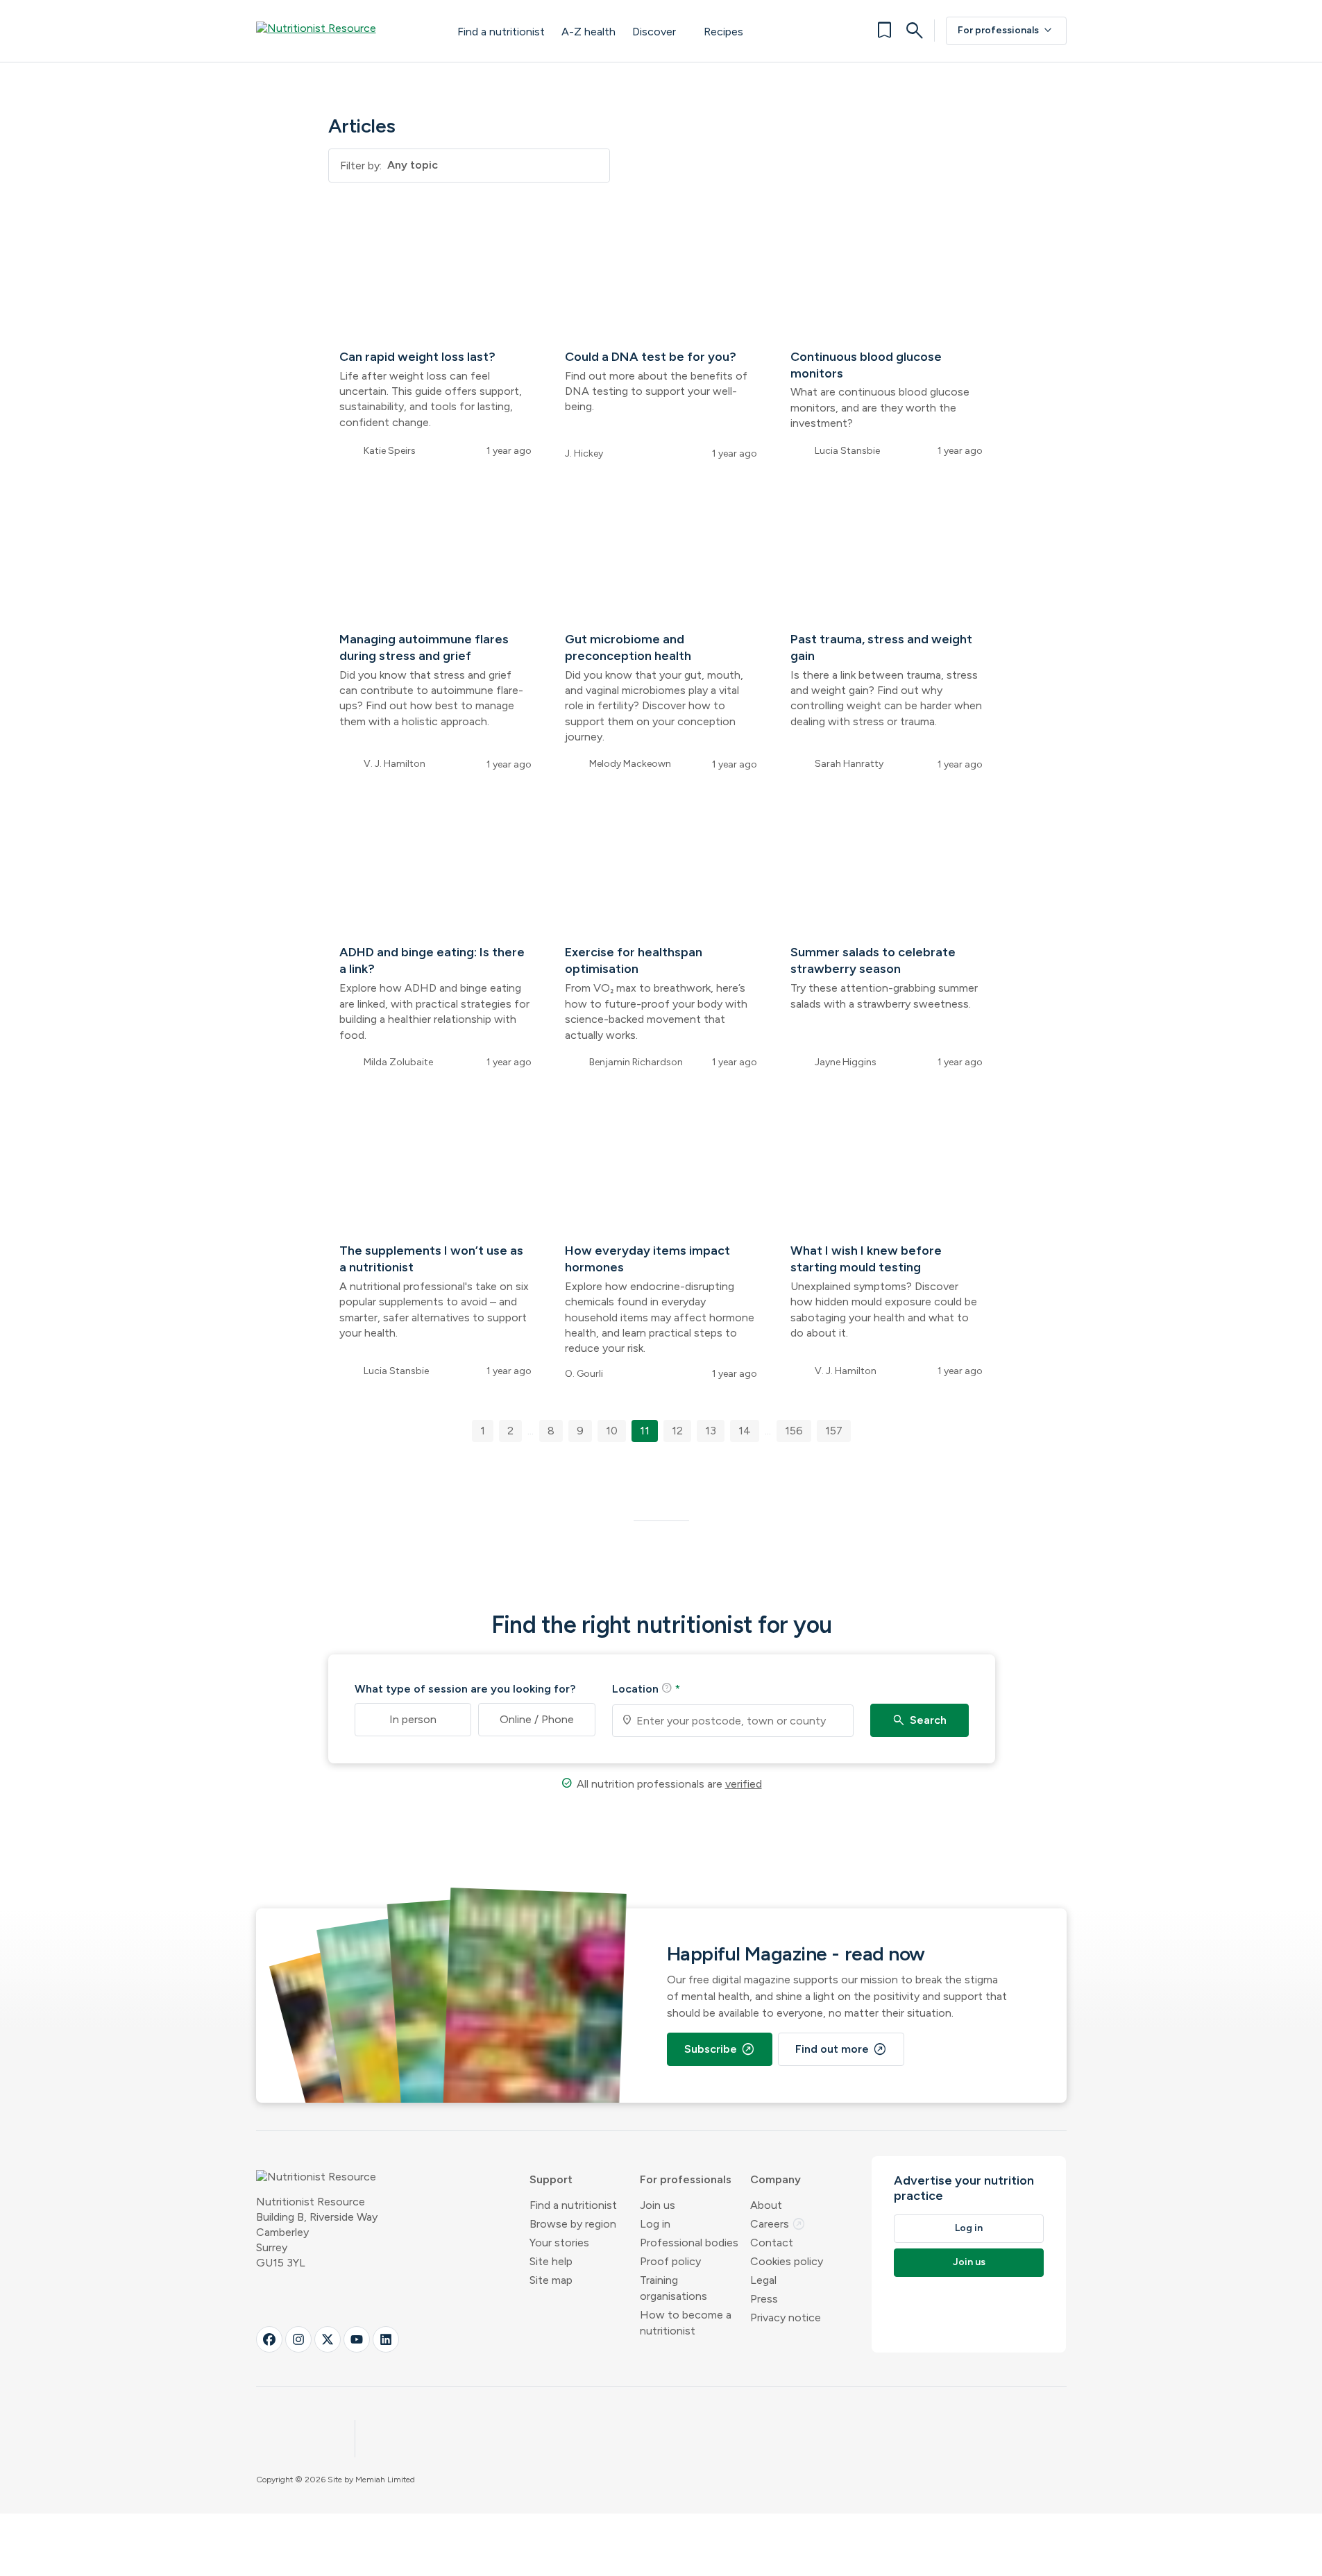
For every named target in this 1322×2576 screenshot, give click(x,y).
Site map (551, 2280)
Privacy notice (786, 2317)
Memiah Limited (385, 2480)
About (766, 2205)
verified (744, 1784)
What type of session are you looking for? (465, 1689)
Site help (551, 2261)
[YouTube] (357, 2339)
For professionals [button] (686, 2179)
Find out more (841, 2049)
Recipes (723, 32)
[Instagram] (298, 2339)
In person (413, 1719)
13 (711, 1431)
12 (677, 1431)
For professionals (1006, 31)
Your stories (559, 2243)
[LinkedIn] (386, 2339)
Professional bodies (689, 2243)
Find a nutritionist (501, 32)
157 (834, 1431)
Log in (655, 2224)
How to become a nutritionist (686, 2323)
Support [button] (551, 2179)
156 (794, 1431)
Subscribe (720, 2049)
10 (612, 1431)
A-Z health (588, 32)
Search (919, 1720)
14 (745, 1431)
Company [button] (776, 2179)
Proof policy (670, 2261)
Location (646, 1688)
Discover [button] (654, 32)
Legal (763, 2280)
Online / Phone (537, 1719)
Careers (778, 2224)
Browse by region (573, 2224)
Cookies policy (787, 2261)
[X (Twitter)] (328, 2339)
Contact (772, 2243)
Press (764, 2299)
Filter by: (361, 166)
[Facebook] (269, 2339)
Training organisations (673, 2288)
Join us (658, 2205)
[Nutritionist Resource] (343, 31)
